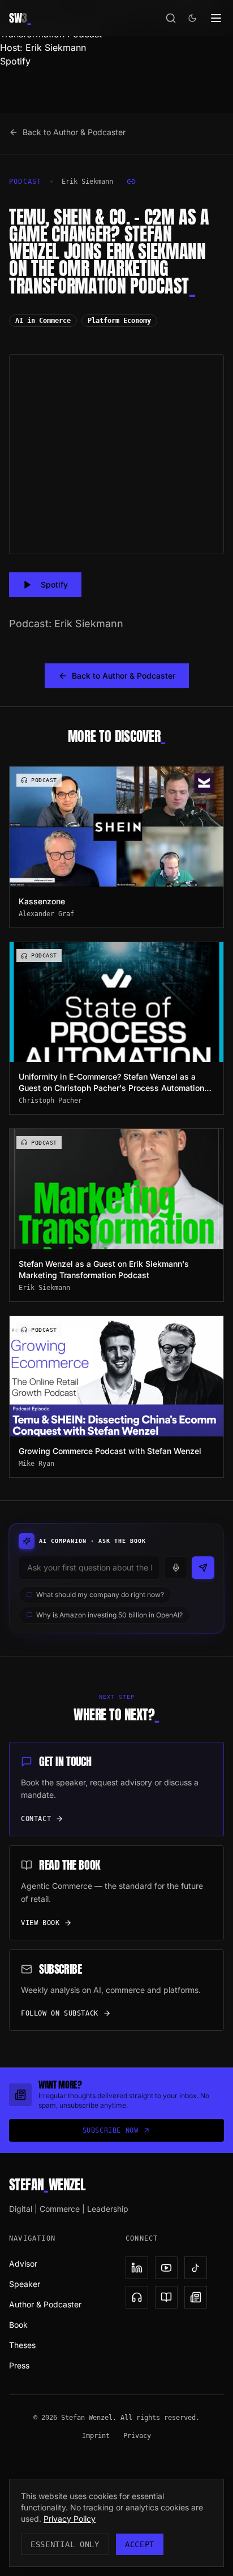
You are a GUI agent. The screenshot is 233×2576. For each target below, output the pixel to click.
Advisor (23, 2264)
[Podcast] (137, 2297)
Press (19, 2365)
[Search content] (171, 18)
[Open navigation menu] (216, 18)
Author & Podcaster (45, 2304)
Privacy (137, 2436)
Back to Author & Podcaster (74, 132)
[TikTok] (196, 2268)
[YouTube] (166, 2268)
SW (20, 18)
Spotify (15, 61)
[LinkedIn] (137, 2268)
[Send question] (203, 1568)
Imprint (96, 2436)
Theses (22, 2345)
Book (18, 2325)
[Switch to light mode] (192, 18)
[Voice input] (176, 1568)
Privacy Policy (70, 2519)
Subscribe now (111, 2130)
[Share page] (131, 182)
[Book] (166, 2297)
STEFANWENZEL (47, 2185)
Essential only (65, 2544)
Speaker (25, 2284)
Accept (140, 2544)
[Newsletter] (196, 2297)
